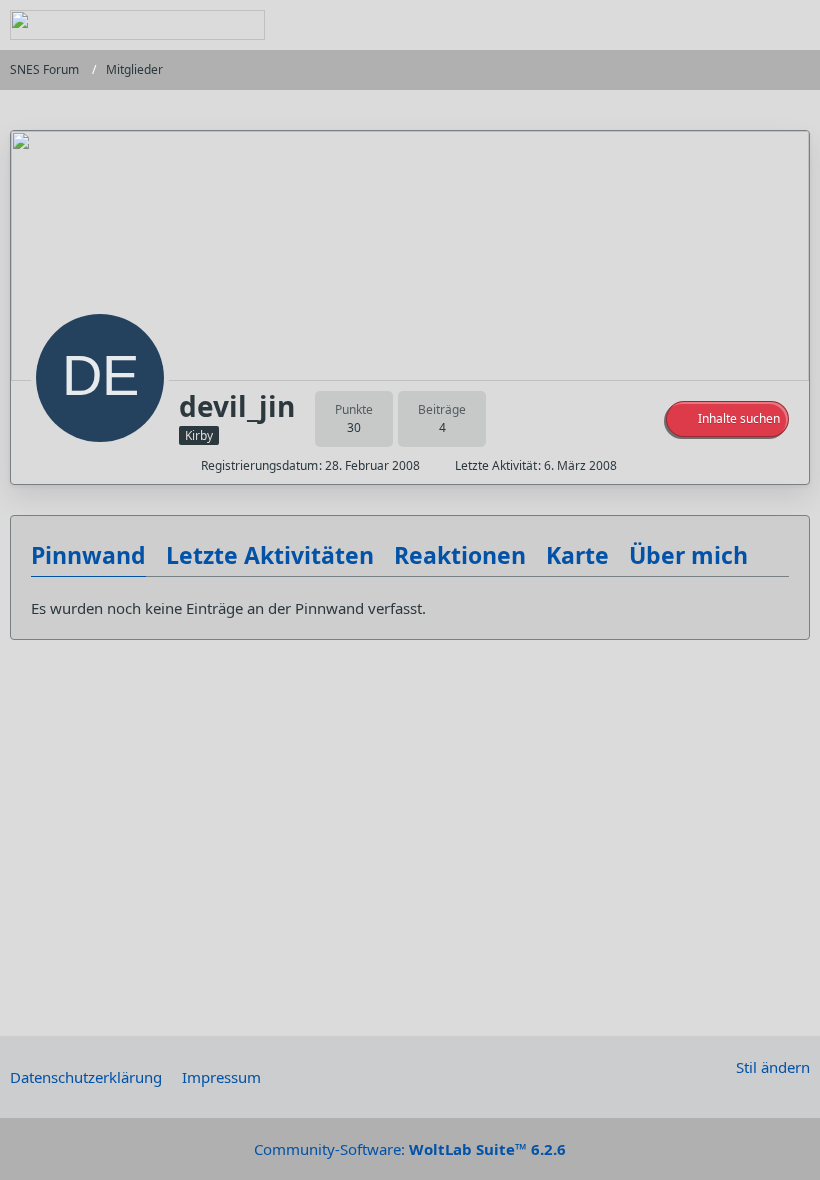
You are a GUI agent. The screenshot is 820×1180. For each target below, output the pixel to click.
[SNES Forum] (137, 25)
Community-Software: (410, 1149)
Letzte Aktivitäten (270, 555)
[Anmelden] (744, 25)
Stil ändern (773, 1067)
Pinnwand (88, 555)
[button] (727, 419)
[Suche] (694, 25)
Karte (577, 555)
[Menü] (794, 25)
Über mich (688, 555)
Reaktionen (460, 555)
